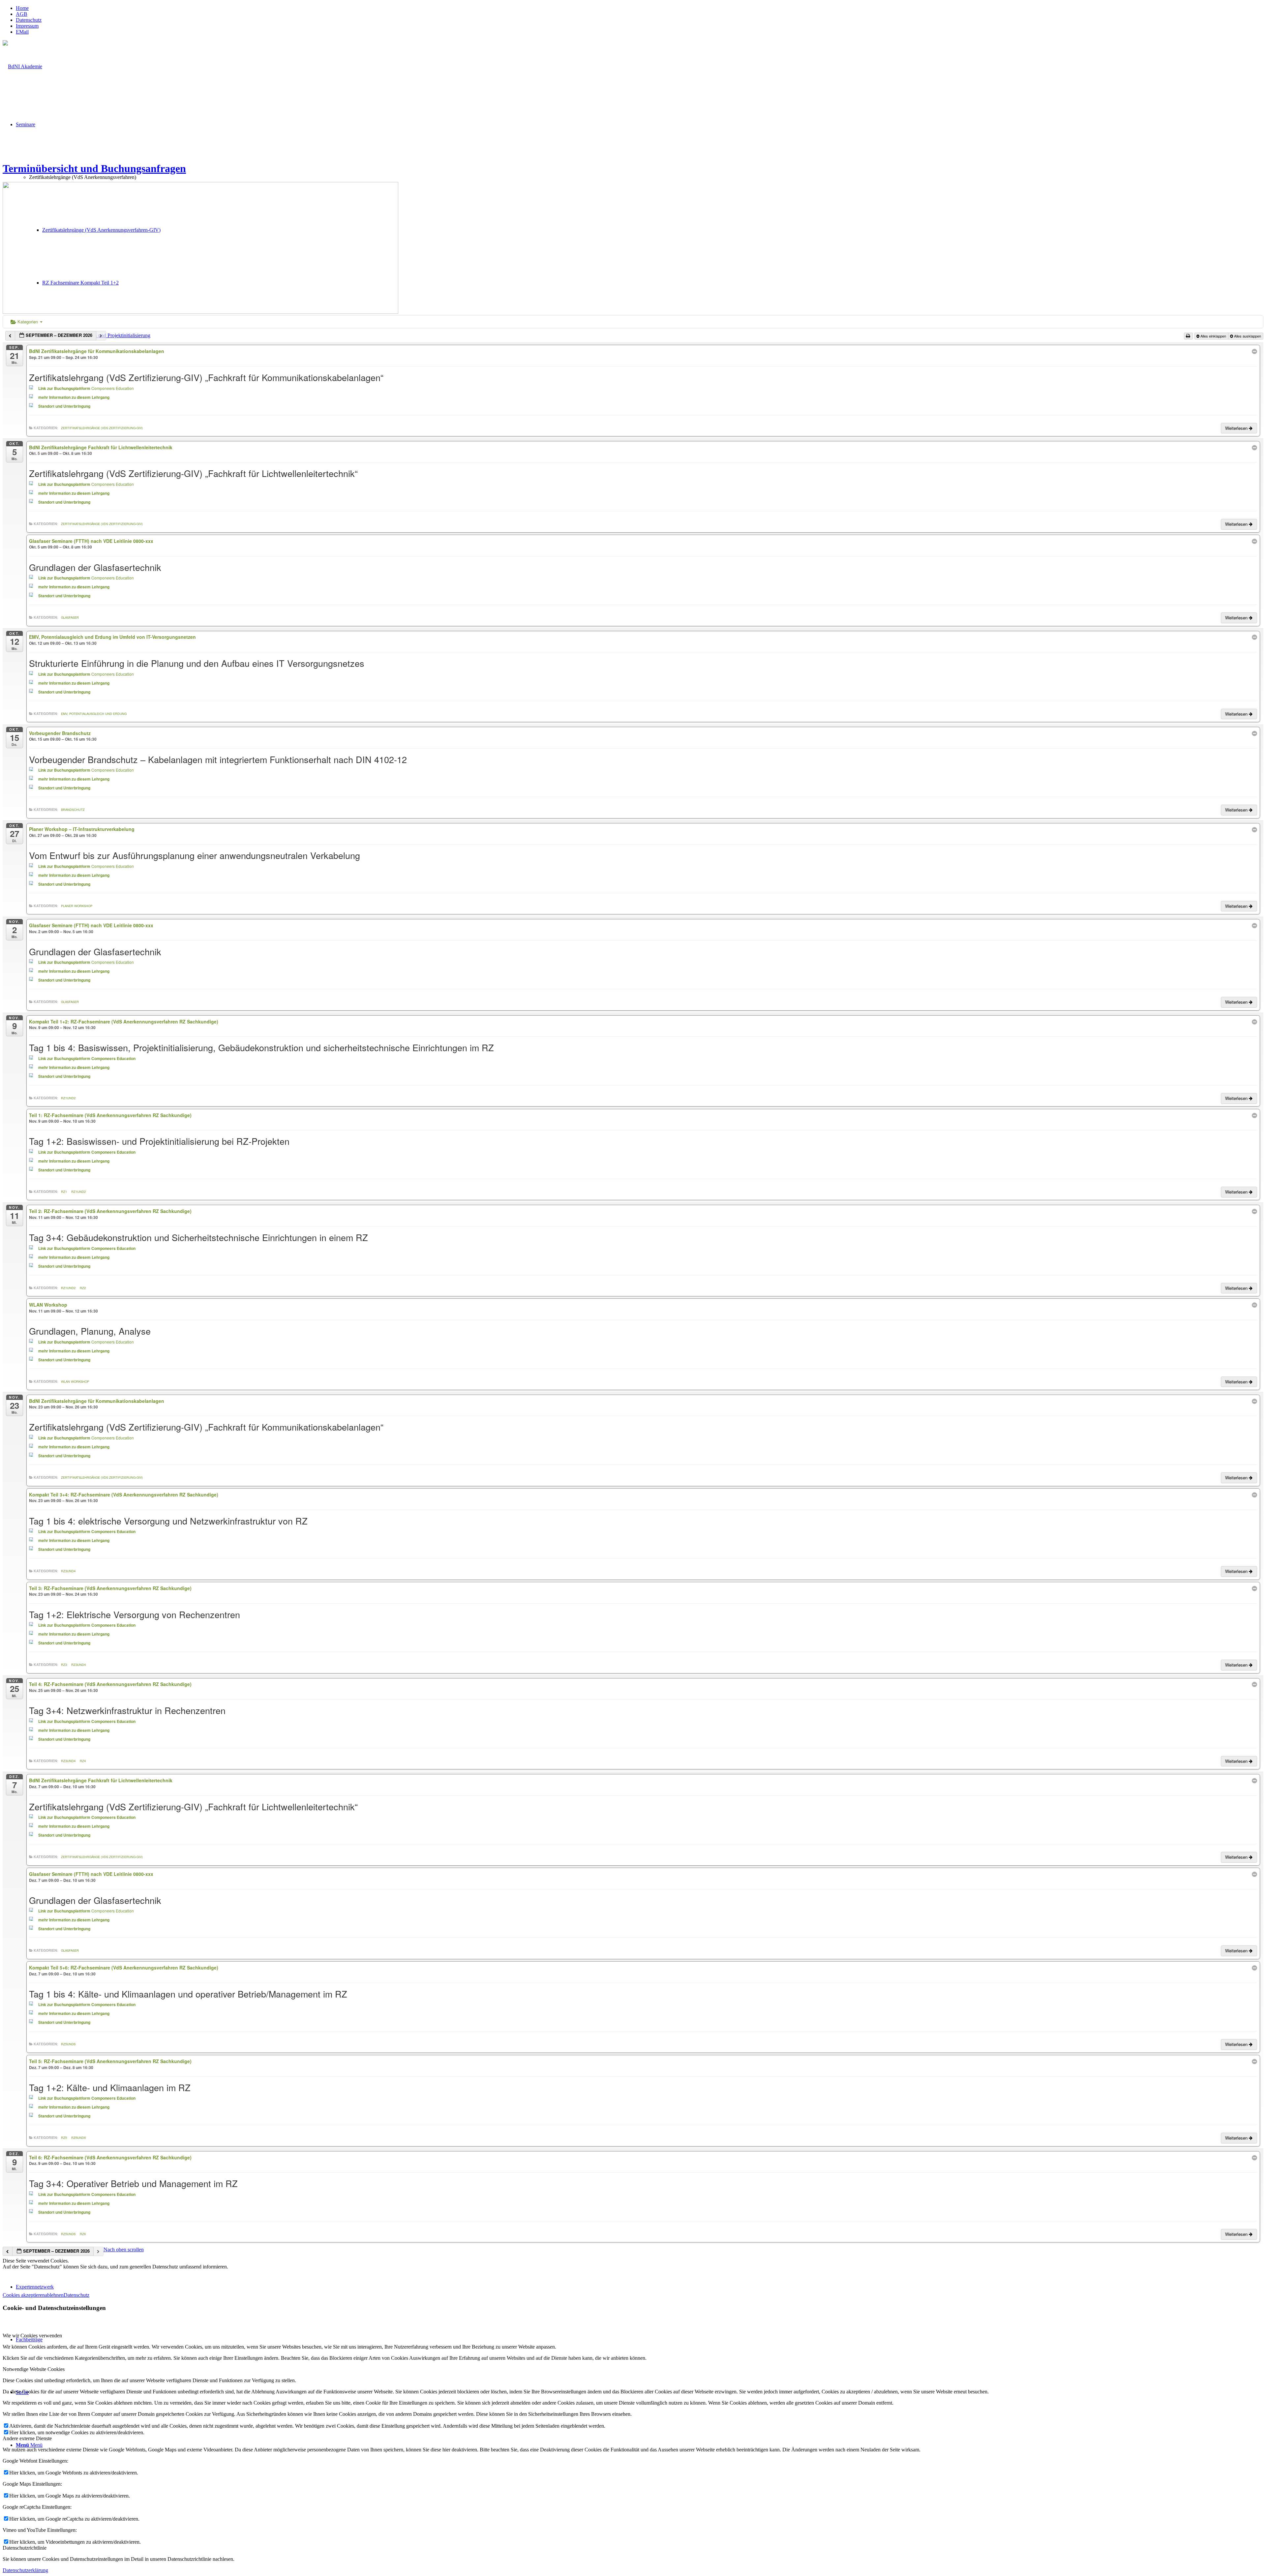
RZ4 (83, 1761)
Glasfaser (70, 617)
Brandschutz (73, 810)
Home (22, 8)
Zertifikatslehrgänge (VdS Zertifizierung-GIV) (102, 428)
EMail (22, 32)
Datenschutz (29, 20)
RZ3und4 (68, 1571)
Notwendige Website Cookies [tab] (34, 2369)
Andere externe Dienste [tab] (27, 2438)
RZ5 (64, 2138)
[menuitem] (640, 8)
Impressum (27, 26)
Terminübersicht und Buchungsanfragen (94, 168)
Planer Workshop (77, 906)
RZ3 (64, 1665)
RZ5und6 (68, 2044)
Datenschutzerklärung (25, 2570)
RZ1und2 (68, 1098)
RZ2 (83, 1288)
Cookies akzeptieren (24, 2295)
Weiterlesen (1237, 428)
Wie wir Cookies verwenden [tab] (32, 2336)
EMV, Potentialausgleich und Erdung (94, 714)
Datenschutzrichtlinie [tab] (25, 2548)
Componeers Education (113, 388)
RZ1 (64, 1192)
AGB (22, 14)
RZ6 (83, 2234)
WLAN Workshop (75, 1381)
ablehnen (54, 2295)
